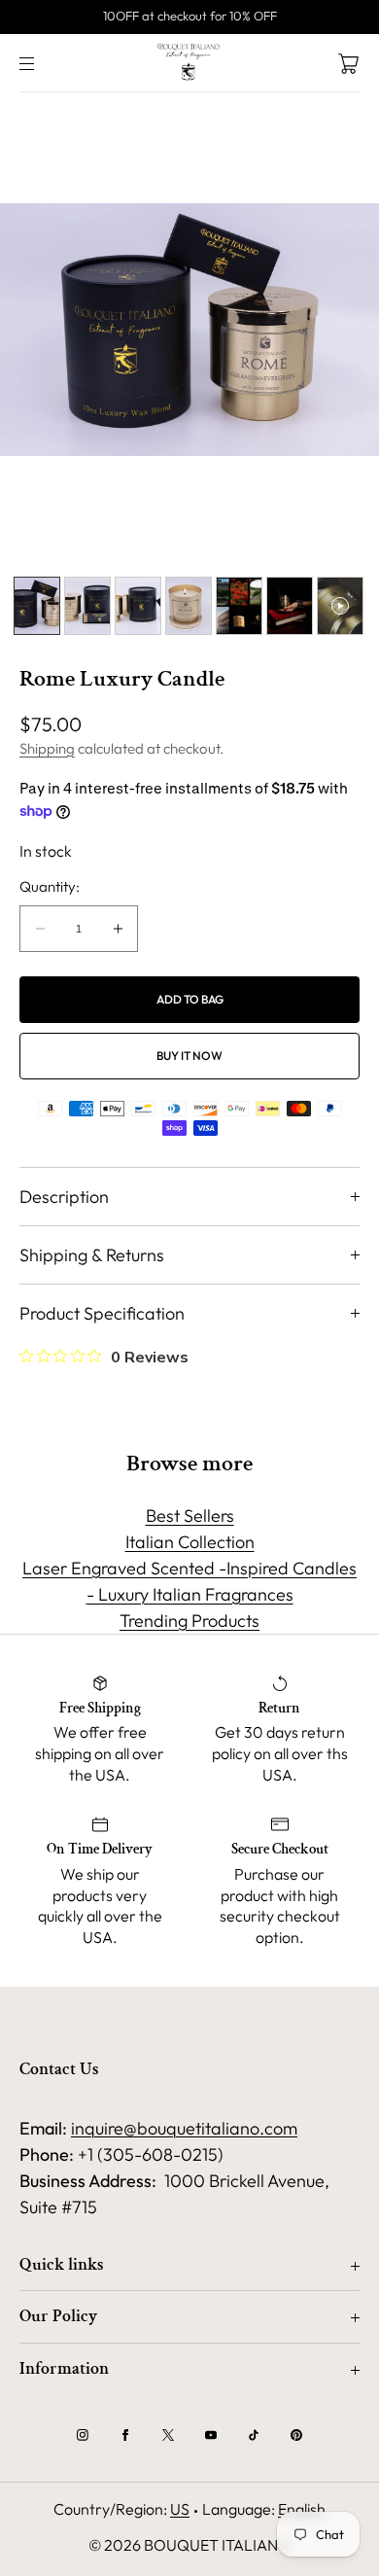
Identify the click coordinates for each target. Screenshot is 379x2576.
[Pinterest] (296, 2435)
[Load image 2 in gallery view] (87, 606)
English (302, 2509)
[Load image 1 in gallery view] (37, 606)
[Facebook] (125, 2435)
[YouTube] (211, 2435)
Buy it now (189, 1056)
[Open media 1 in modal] (189, 330)
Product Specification (102, 1313)
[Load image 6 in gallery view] (290, 606)
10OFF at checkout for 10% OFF (190, 16)
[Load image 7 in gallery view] (340, 606)
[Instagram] (83, 2435)
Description (64, 1197)
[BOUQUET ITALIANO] (189, 63)
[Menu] (43, 63)
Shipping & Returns (92, 1255)
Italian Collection (190, 1542)
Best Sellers (190, 1516)
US (180, 2509)
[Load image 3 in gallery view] (138, 606)
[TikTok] (254, 2435)
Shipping (47, 748)
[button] (343, 63)
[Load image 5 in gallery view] (239, 606)
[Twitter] (168, 2435)
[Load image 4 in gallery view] (189, 606)
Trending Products (189, 1621)
